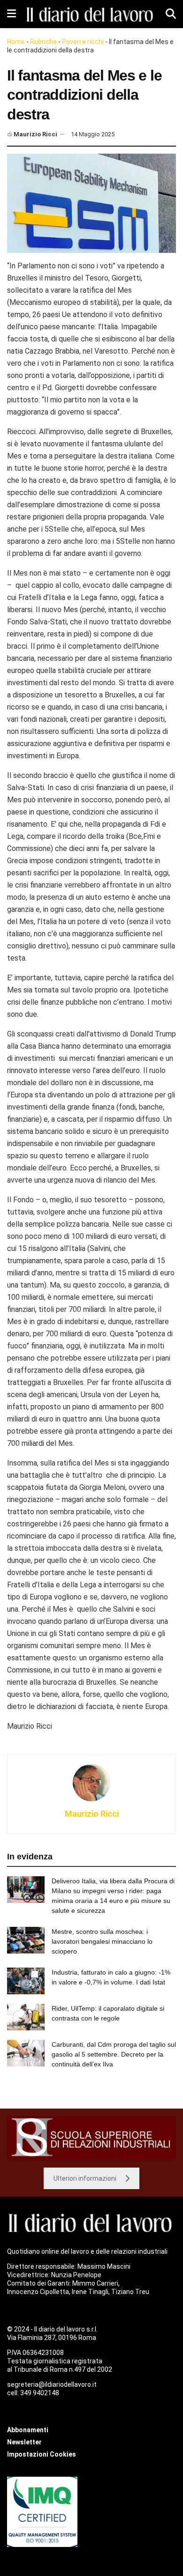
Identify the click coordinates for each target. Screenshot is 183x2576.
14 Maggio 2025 (93, 134)
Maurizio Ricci (35, 134)
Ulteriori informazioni (85, 2178)
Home (16, 42)
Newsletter (24, 2442)
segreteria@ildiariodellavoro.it (52, 2384)
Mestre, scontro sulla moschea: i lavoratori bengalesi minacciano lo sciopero (102, 1941)
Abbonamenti (28, 2430)
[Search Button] (171, 14)
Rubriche (43, 42)
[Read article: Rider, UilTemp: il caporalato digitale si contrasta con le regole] (26, 2017)
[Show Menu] (11, 14)
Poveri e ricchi (83, 42)
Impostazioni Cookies (42, 2454)
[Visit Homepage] (91, 14)
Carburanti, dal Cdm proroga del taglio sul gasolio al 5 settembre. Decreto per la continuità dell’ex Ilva (114, 2054)
